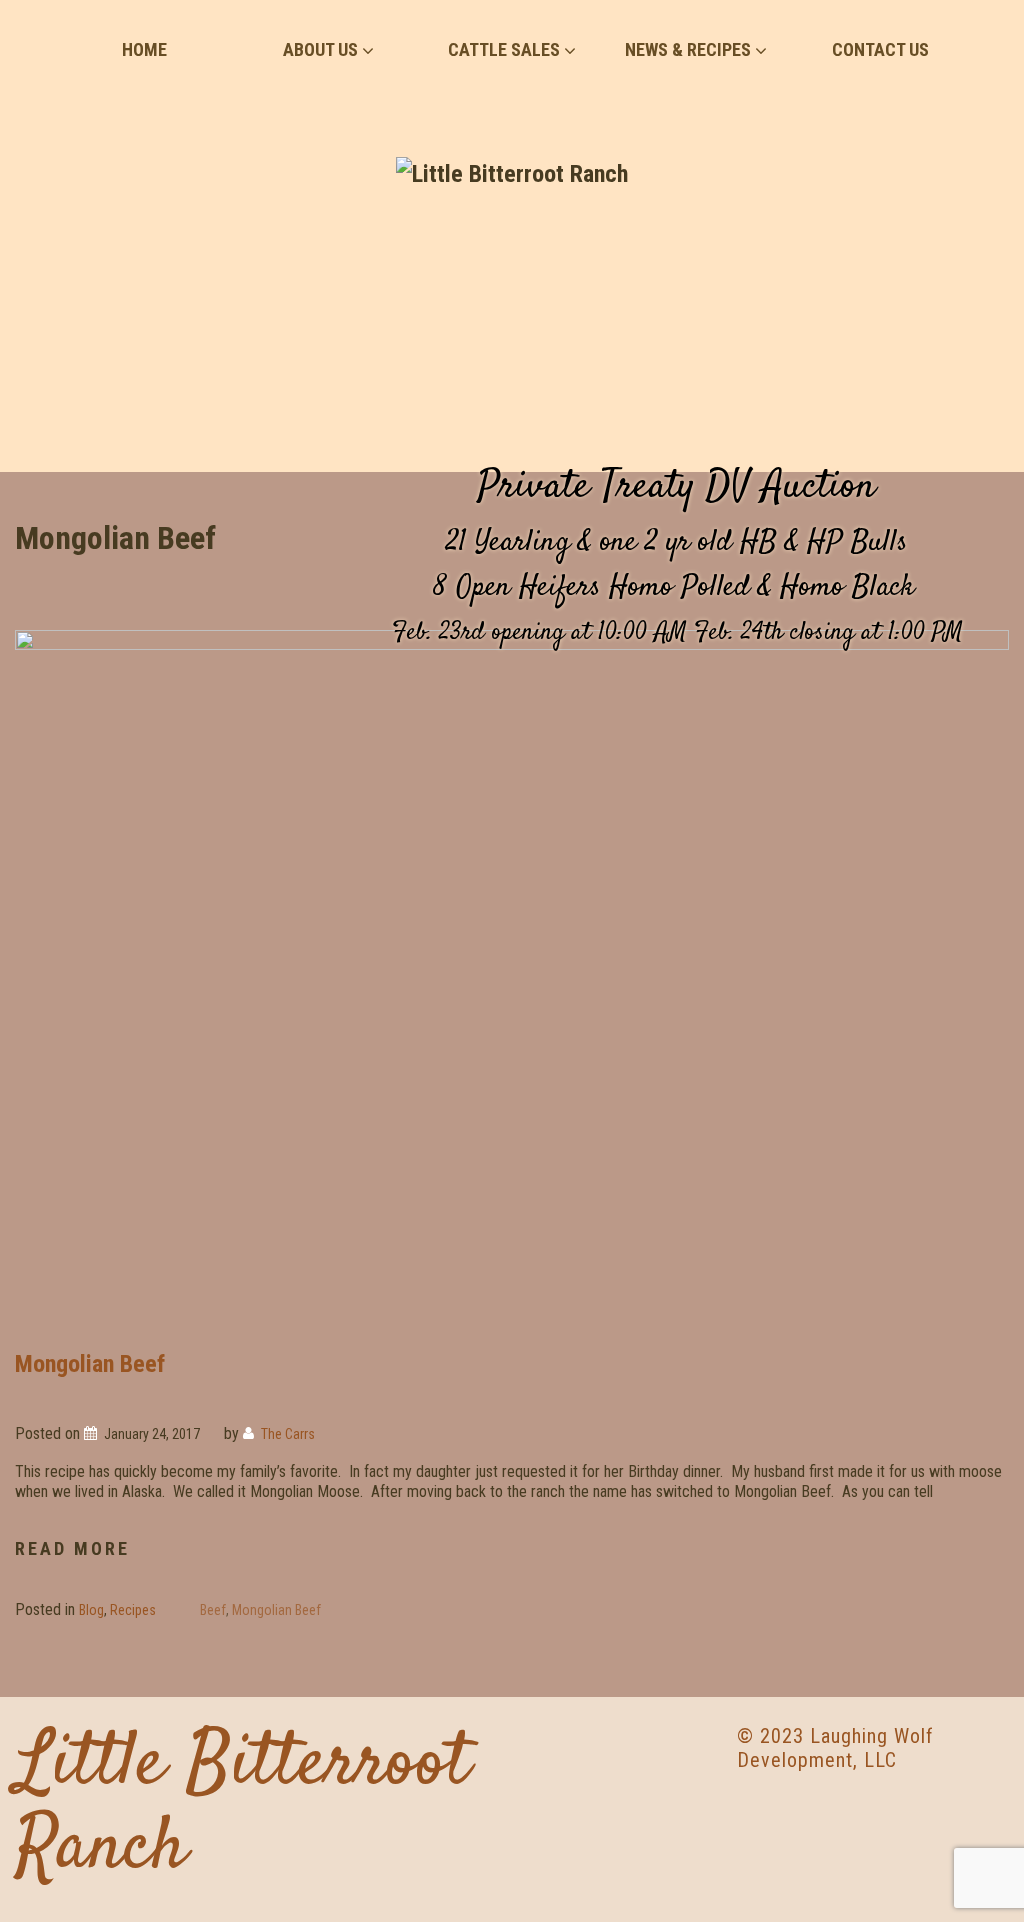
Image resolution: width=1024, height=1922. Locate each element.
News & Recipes (688, 49)
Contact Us (880, 49)
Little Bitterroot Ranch (242, 1807)
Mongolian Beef (90, 1364)
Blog (91, 1610)
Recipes (133, 1610)
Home (144, 49)
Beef (213, 1610)
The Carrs (288, 1434)
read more (72, 1550)
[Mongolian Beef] (512, 974)
